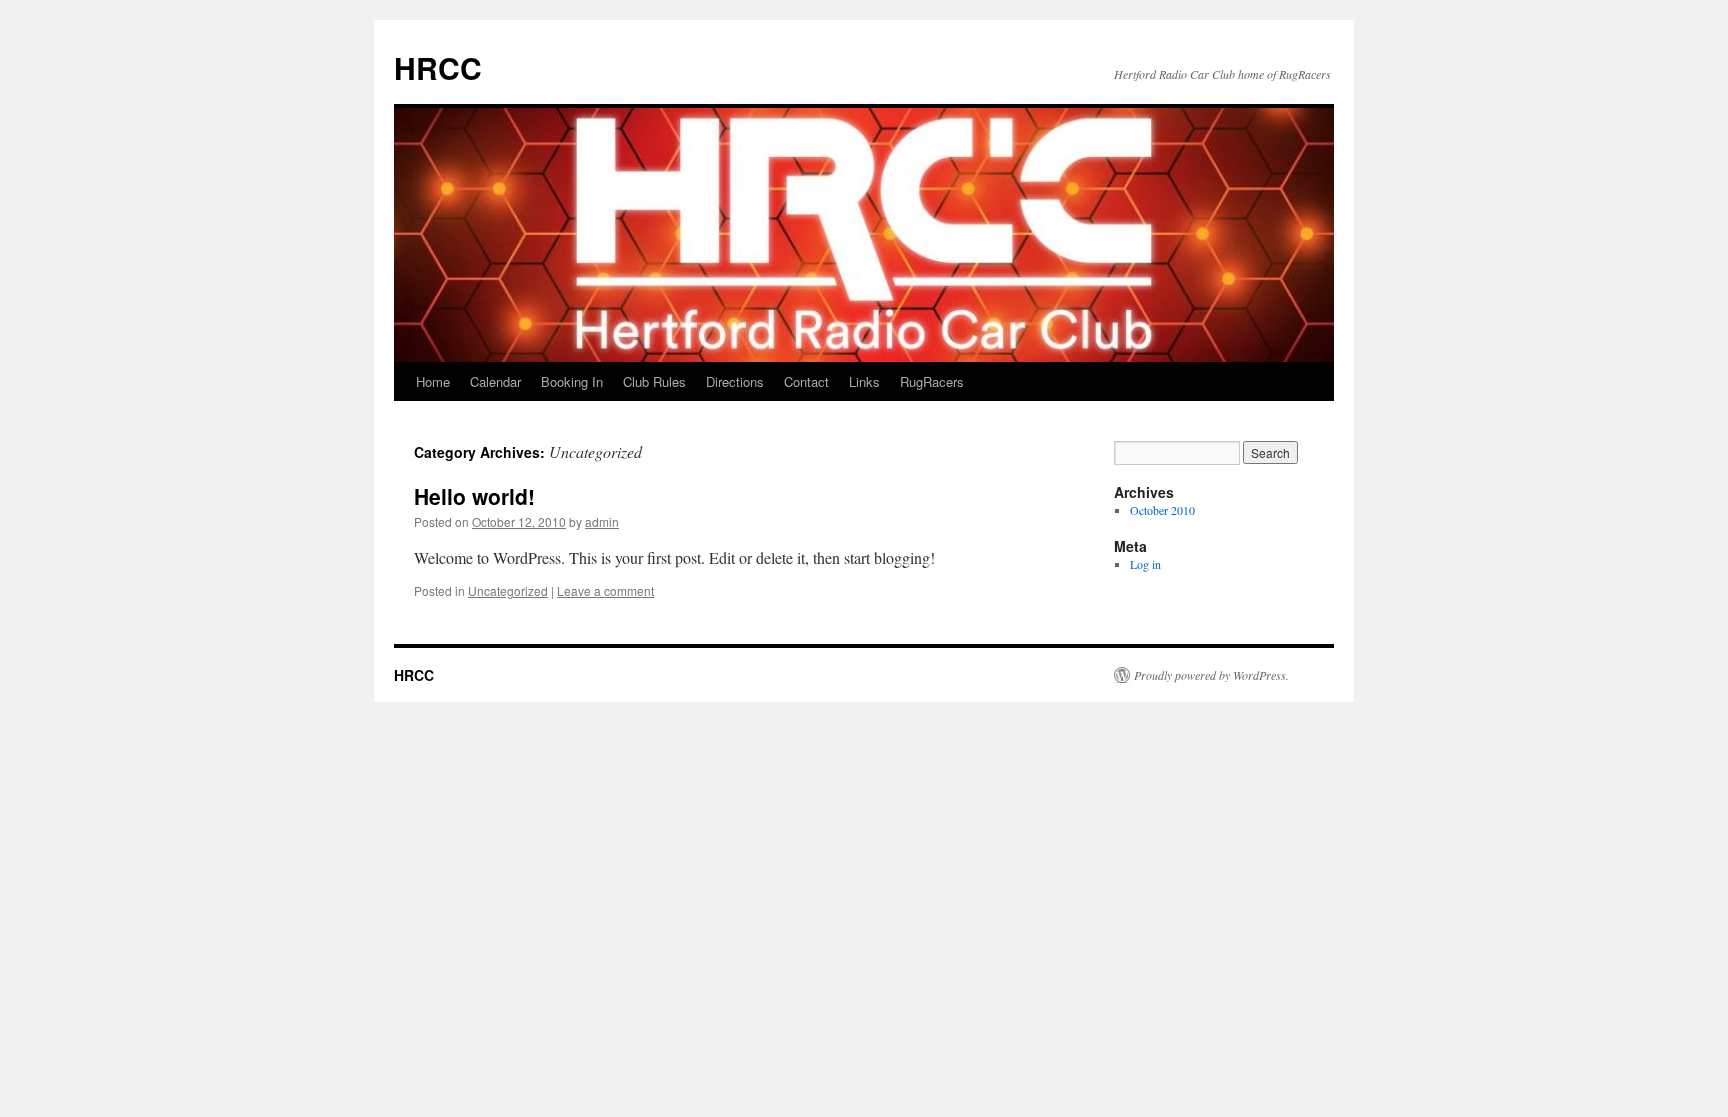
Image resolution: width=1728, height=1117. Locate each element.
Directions (735, 381)
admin (602, 521)
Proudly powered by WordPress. (1211, 675)
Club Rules (654, 381)
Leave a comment (605, 590)
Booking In (572, 381)
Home (433, 381)
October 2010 (1162, 510)
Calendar (495, 381)
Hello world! (474, 496)
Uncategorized (508, 590)
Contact (806, 381)
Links (864, 381)
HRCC (438, 67)
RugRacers (932, 381)
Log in (1145, 564)
